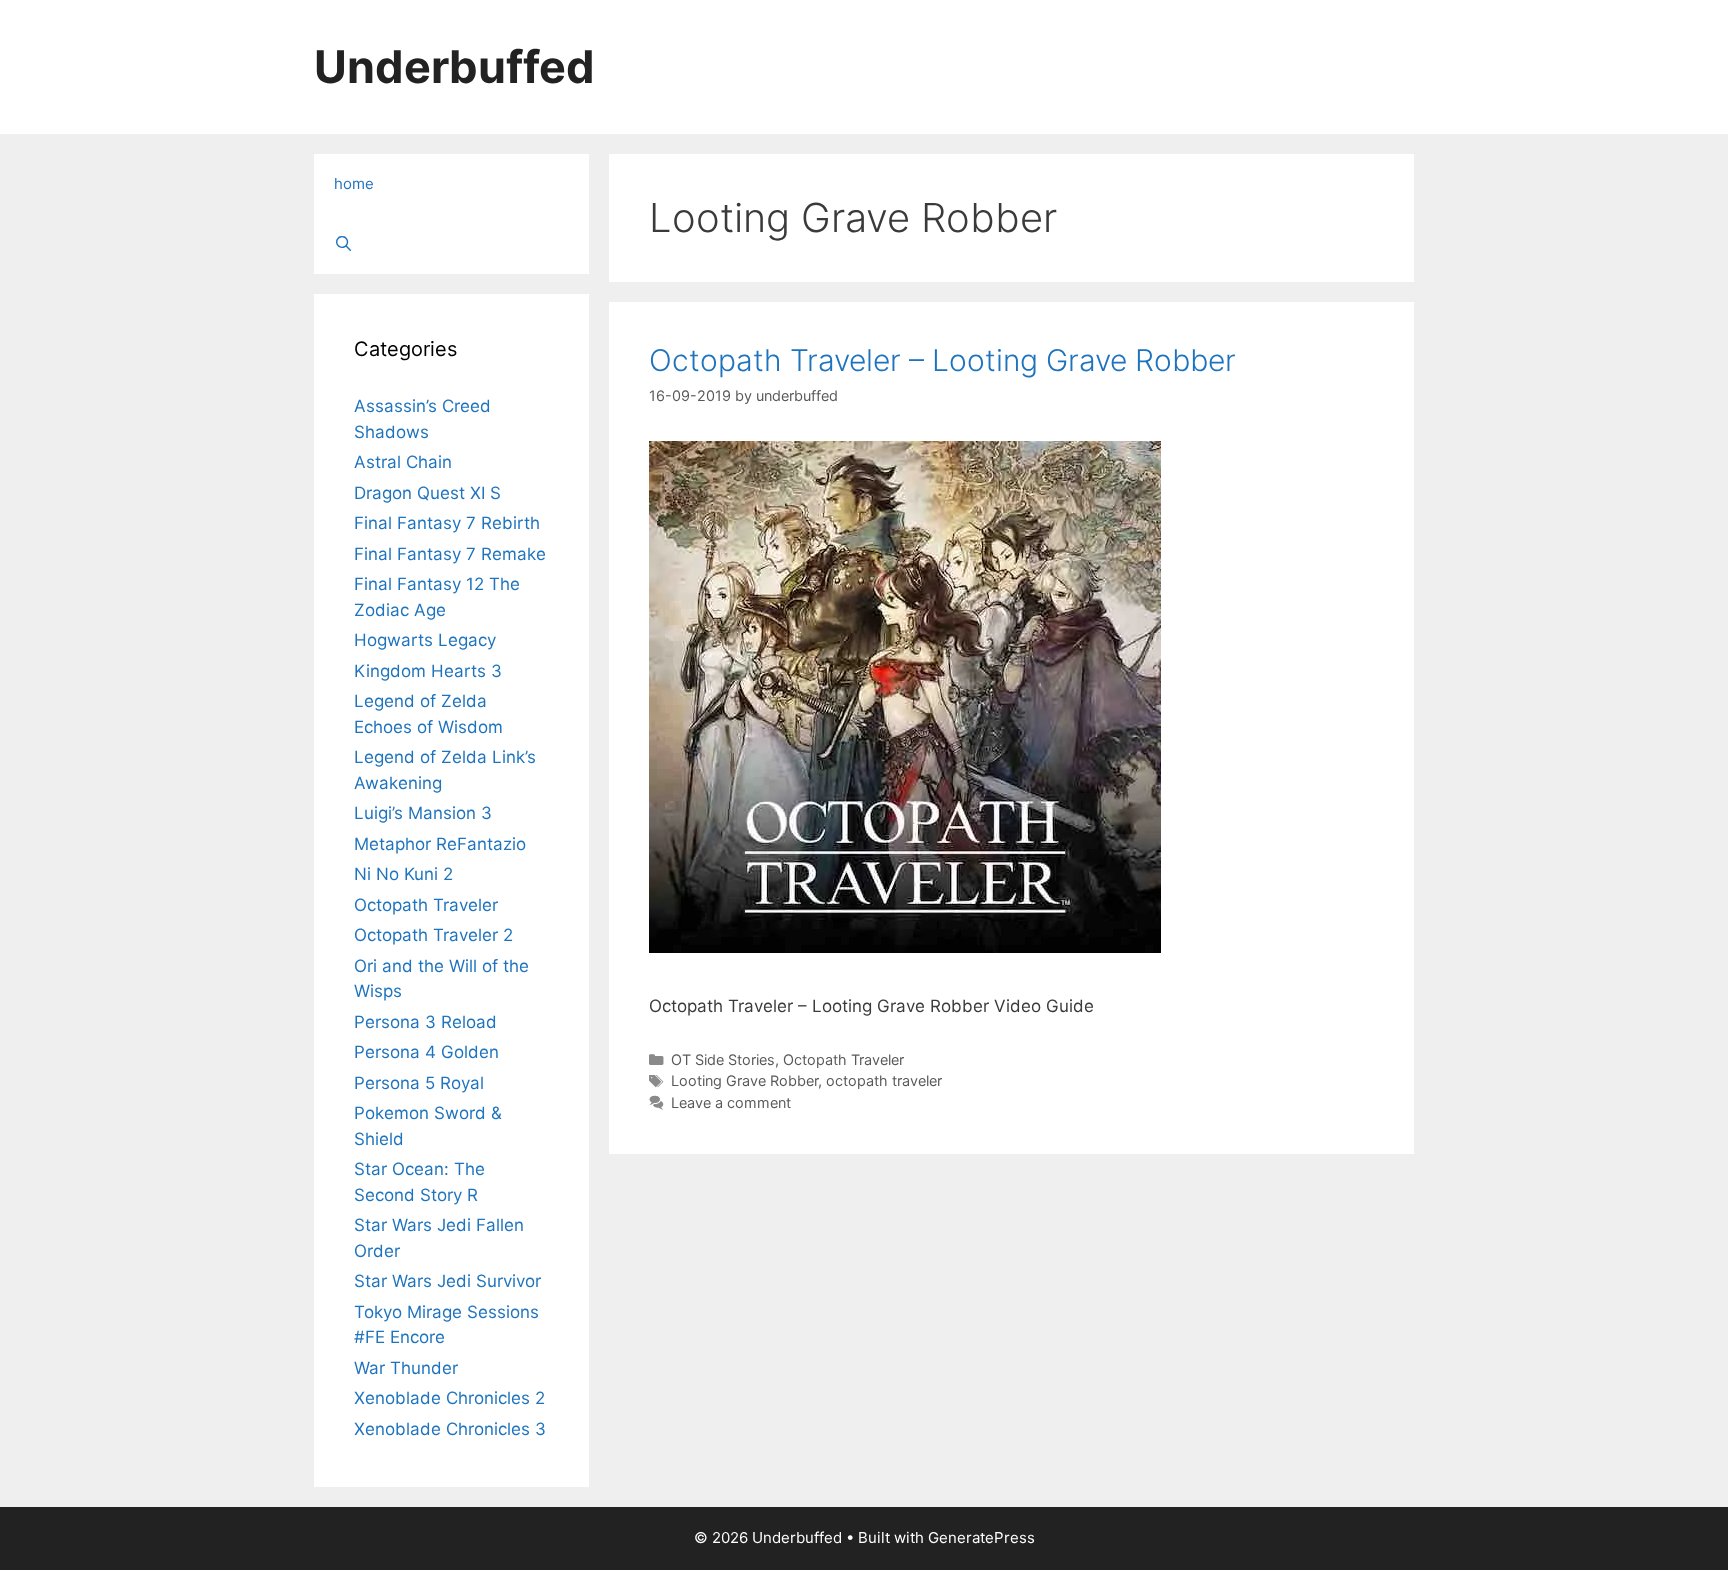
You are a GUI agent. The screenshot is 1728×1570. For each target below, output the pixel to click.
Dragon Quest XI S (427, 493)
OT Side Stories (723, 1059)
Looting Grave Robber (744, 1080)
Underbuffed (454, 66)
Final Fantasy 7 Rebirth (447, 523)
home (354, 183)
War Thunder (406, 1368)
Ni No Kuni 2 (403, 874)
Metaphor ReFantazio (440, 844)
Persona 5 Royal (419, 1083)
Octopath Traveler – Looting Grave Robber (942, 360)
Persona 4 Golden (426, 1052)
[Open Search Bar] (451, 244)
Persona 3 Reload (425, 1022)
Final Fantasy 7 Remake (450, 554)
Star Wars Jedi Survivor (447, 1281)
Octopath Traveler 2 (433, 935)
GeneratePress (981, 1537)
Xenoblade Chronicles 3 (450, 1429)
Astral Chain (403, 462)
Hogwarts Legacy (425, 640)
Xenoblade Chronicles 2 (449, 1398)
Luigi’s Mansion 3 (423, 813)
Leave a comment (731, 1102)
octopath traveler (884, 1080)
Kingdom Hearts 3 (428, 671)
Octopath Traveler (843, 1059)
